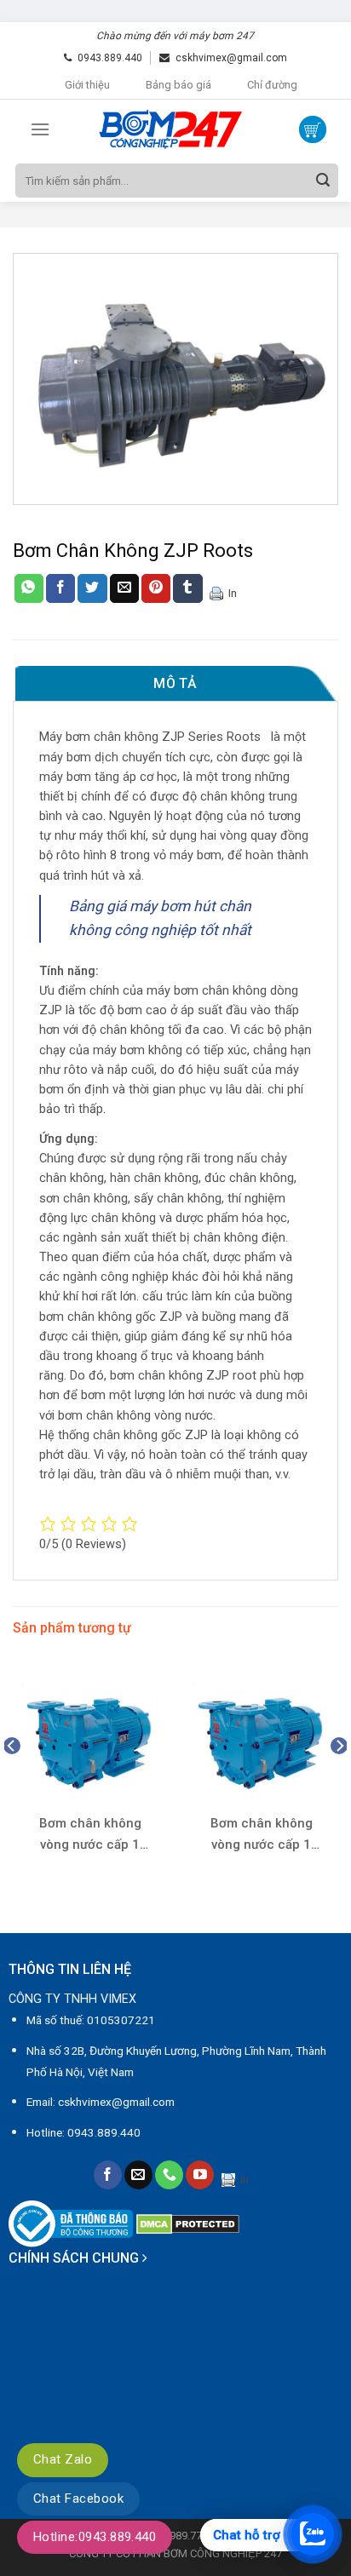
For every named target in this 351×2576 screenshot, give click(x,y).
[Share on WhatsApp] (29, 588)
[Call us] (169, 2175)
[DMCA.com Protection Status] (188, 2223)
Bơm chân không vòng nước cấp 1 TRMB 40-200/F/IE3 (90, 1836)
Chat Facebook (78, 2499)
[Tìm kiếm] (323, 181)
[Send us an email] (138, 2175)
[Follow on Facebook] (108, 2175)
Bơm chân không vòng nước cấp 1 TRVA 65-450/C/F (261, 1836)
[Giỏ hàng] (313, 129)
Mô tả (175, 683)
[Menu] (40, 129)
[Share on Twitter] (92, 588)
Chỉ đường (272, 85)
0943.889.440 (110, 58)
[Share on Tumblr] (187, 588)
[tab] (175, 684)
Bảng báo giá (178, 85)
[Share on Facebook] (60, 588)
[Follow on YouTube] (200, 2175)
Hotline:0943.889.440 (95, 2537)
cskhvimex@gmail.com (231, 58)
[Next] (339, 1780)
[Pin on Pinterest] (156, 588)
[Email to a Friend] (124, 588)
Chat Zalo (63, 2459)
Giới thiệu (87, 85)
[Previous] (12, 1780)
